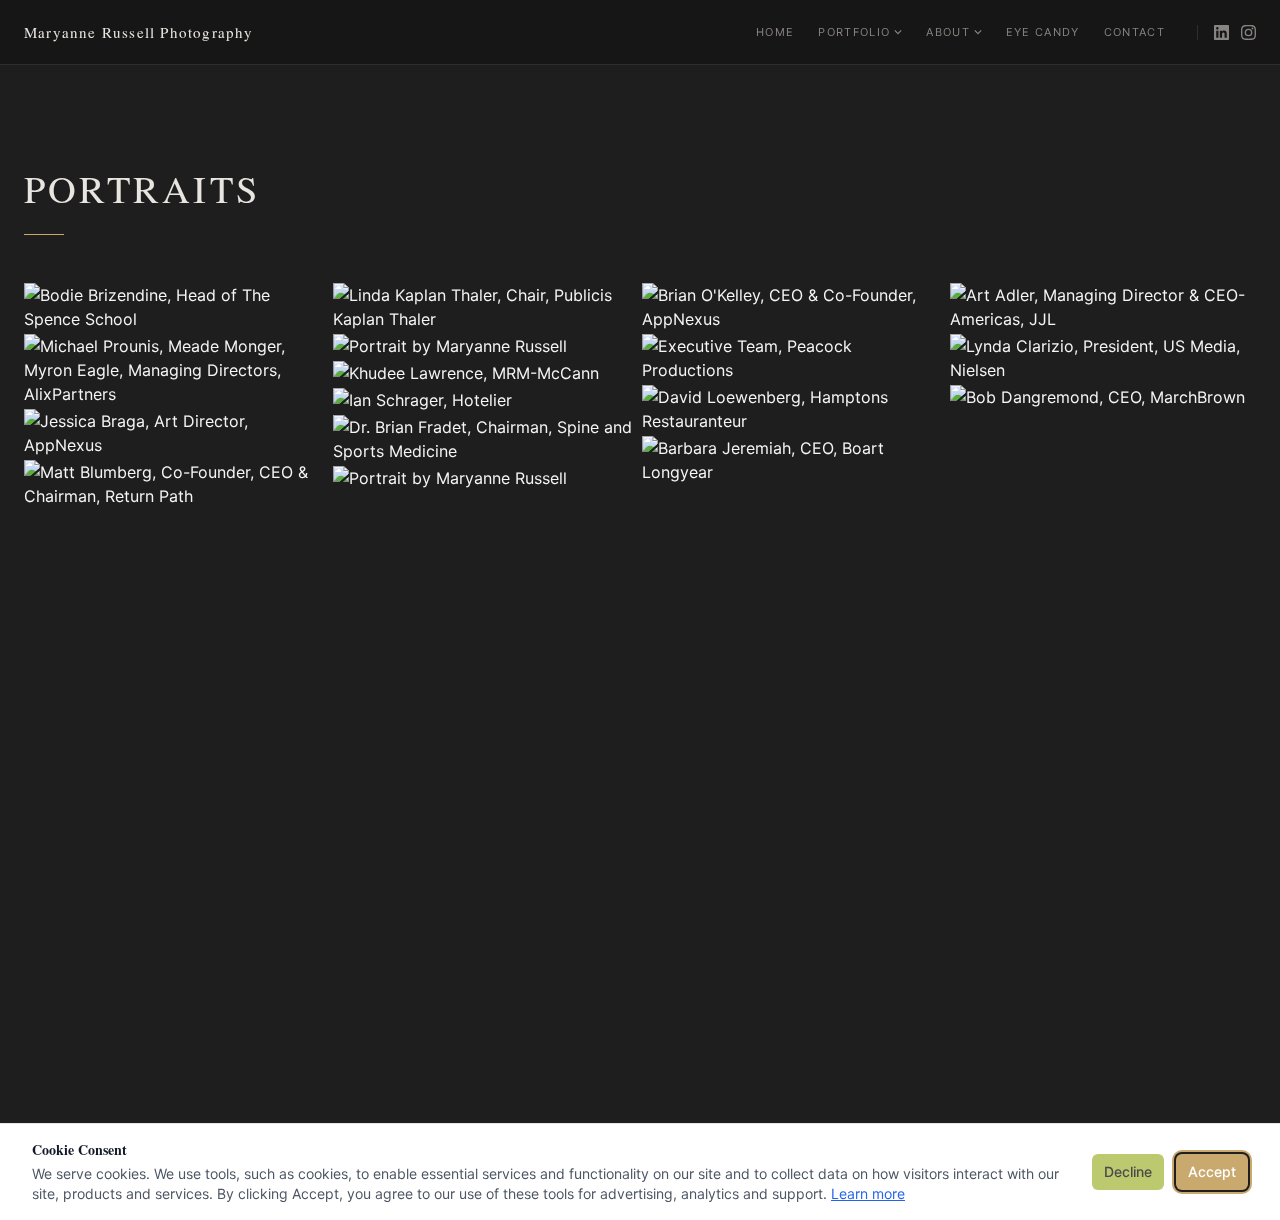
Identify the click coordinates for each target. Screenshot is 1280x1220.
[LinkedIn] (1221, 32)
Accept (1212, 1171)
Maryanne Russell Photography (139, 32)
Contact (1134, 32)
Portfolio (854, 32)
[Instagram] (1248, 32)
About (948, 32)
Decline (1128, 1171)
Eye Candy (1043, 32)
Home (775, 32)
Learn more (868, 1193)
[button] (177, 307)
